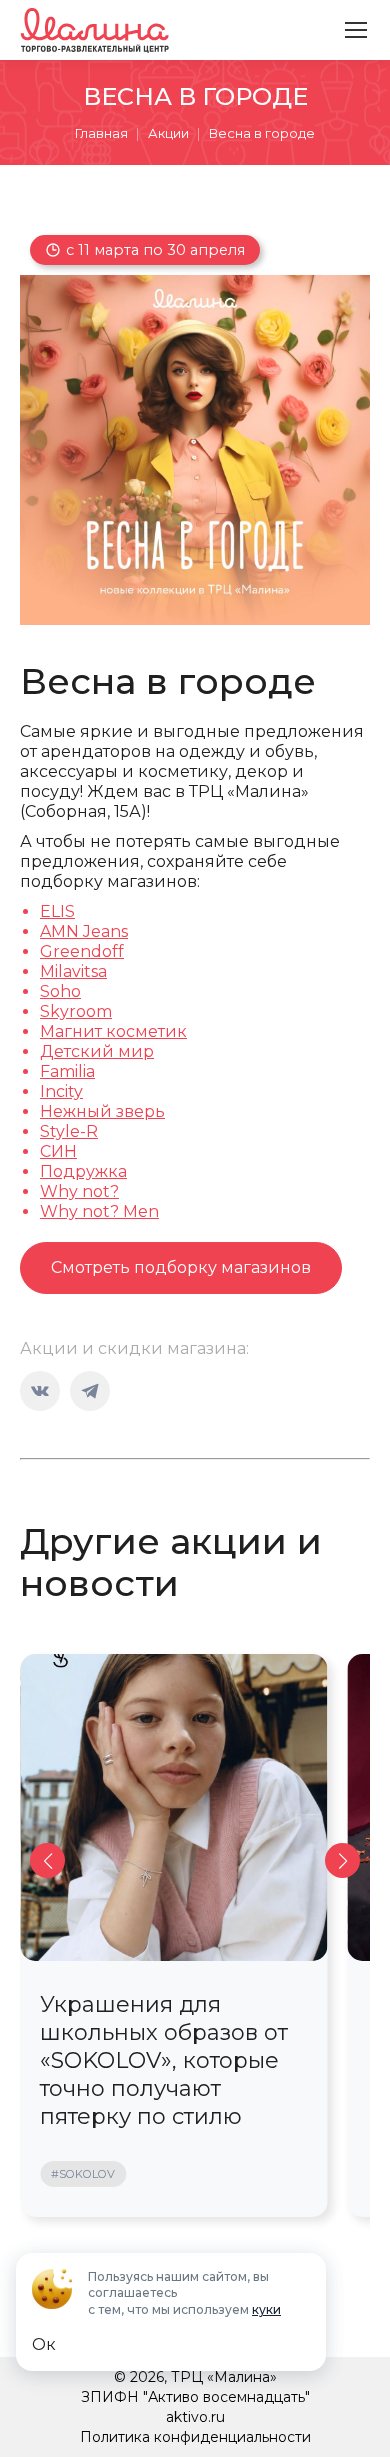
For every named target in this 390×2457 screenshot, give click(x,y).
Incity (61, 1091)
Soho (60, 991)
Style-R (69, 1131)
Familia (67, 1071)
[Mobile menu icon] (356, 30)
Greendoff (82, 951)
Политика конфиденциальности (195, 2437)
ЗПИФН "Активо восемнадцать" (195, 2397)
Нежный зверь (102, 1111)
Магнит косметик (113, 1031)
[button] (47, 1860)
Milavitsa (73, 971)
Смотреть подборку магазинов (181, 1267)
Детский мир (97, 1051)
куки (266, 2309)
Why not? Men (99, 1211)
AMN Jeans (84, 931)
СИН (58, 1151)
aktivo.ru (195, 2417)
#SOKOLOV (83, 2174)
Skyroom (76, 1011)
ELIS (57, 911)
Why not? (79, 1191)
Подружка (83, 1171)
